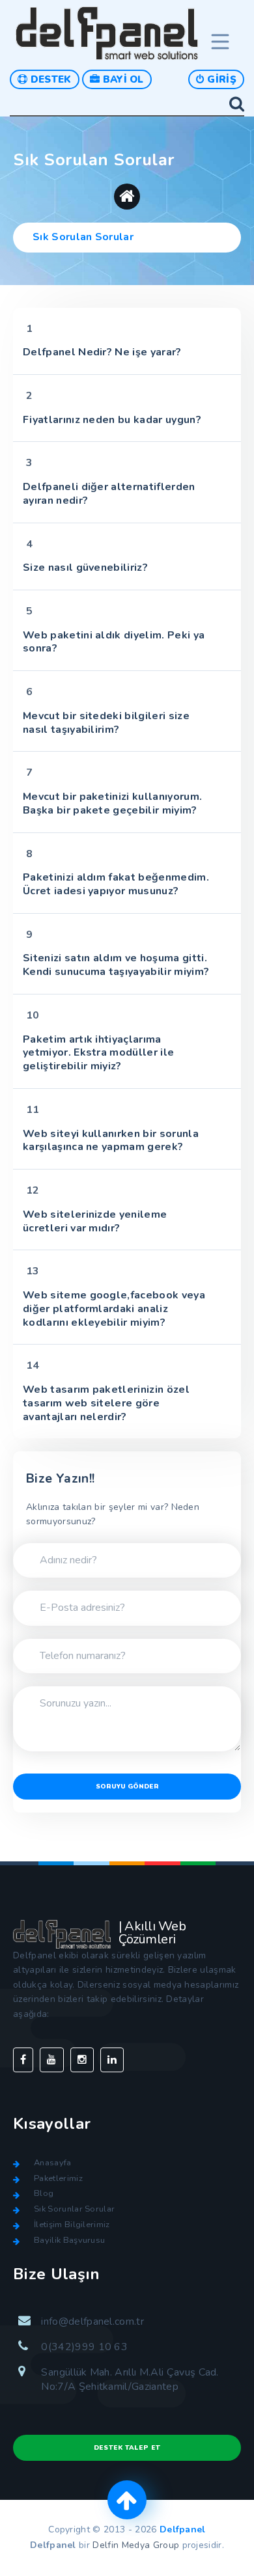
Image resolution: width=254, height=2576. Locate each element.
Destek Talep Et (127, 2448)
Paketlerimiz (58, 2178)
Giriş (220, 79)
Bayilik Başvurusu (69, 2240)
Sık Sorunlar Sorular (74, 2209)
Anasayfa (53, 2163)
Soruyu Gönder (127, 1787)
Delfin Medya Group (136, 2545)
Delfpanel (183, 2529)
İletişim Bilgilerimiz (72, 2225)
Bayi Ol (122, 79)
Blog (44, 2193)
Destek (49, 79)
